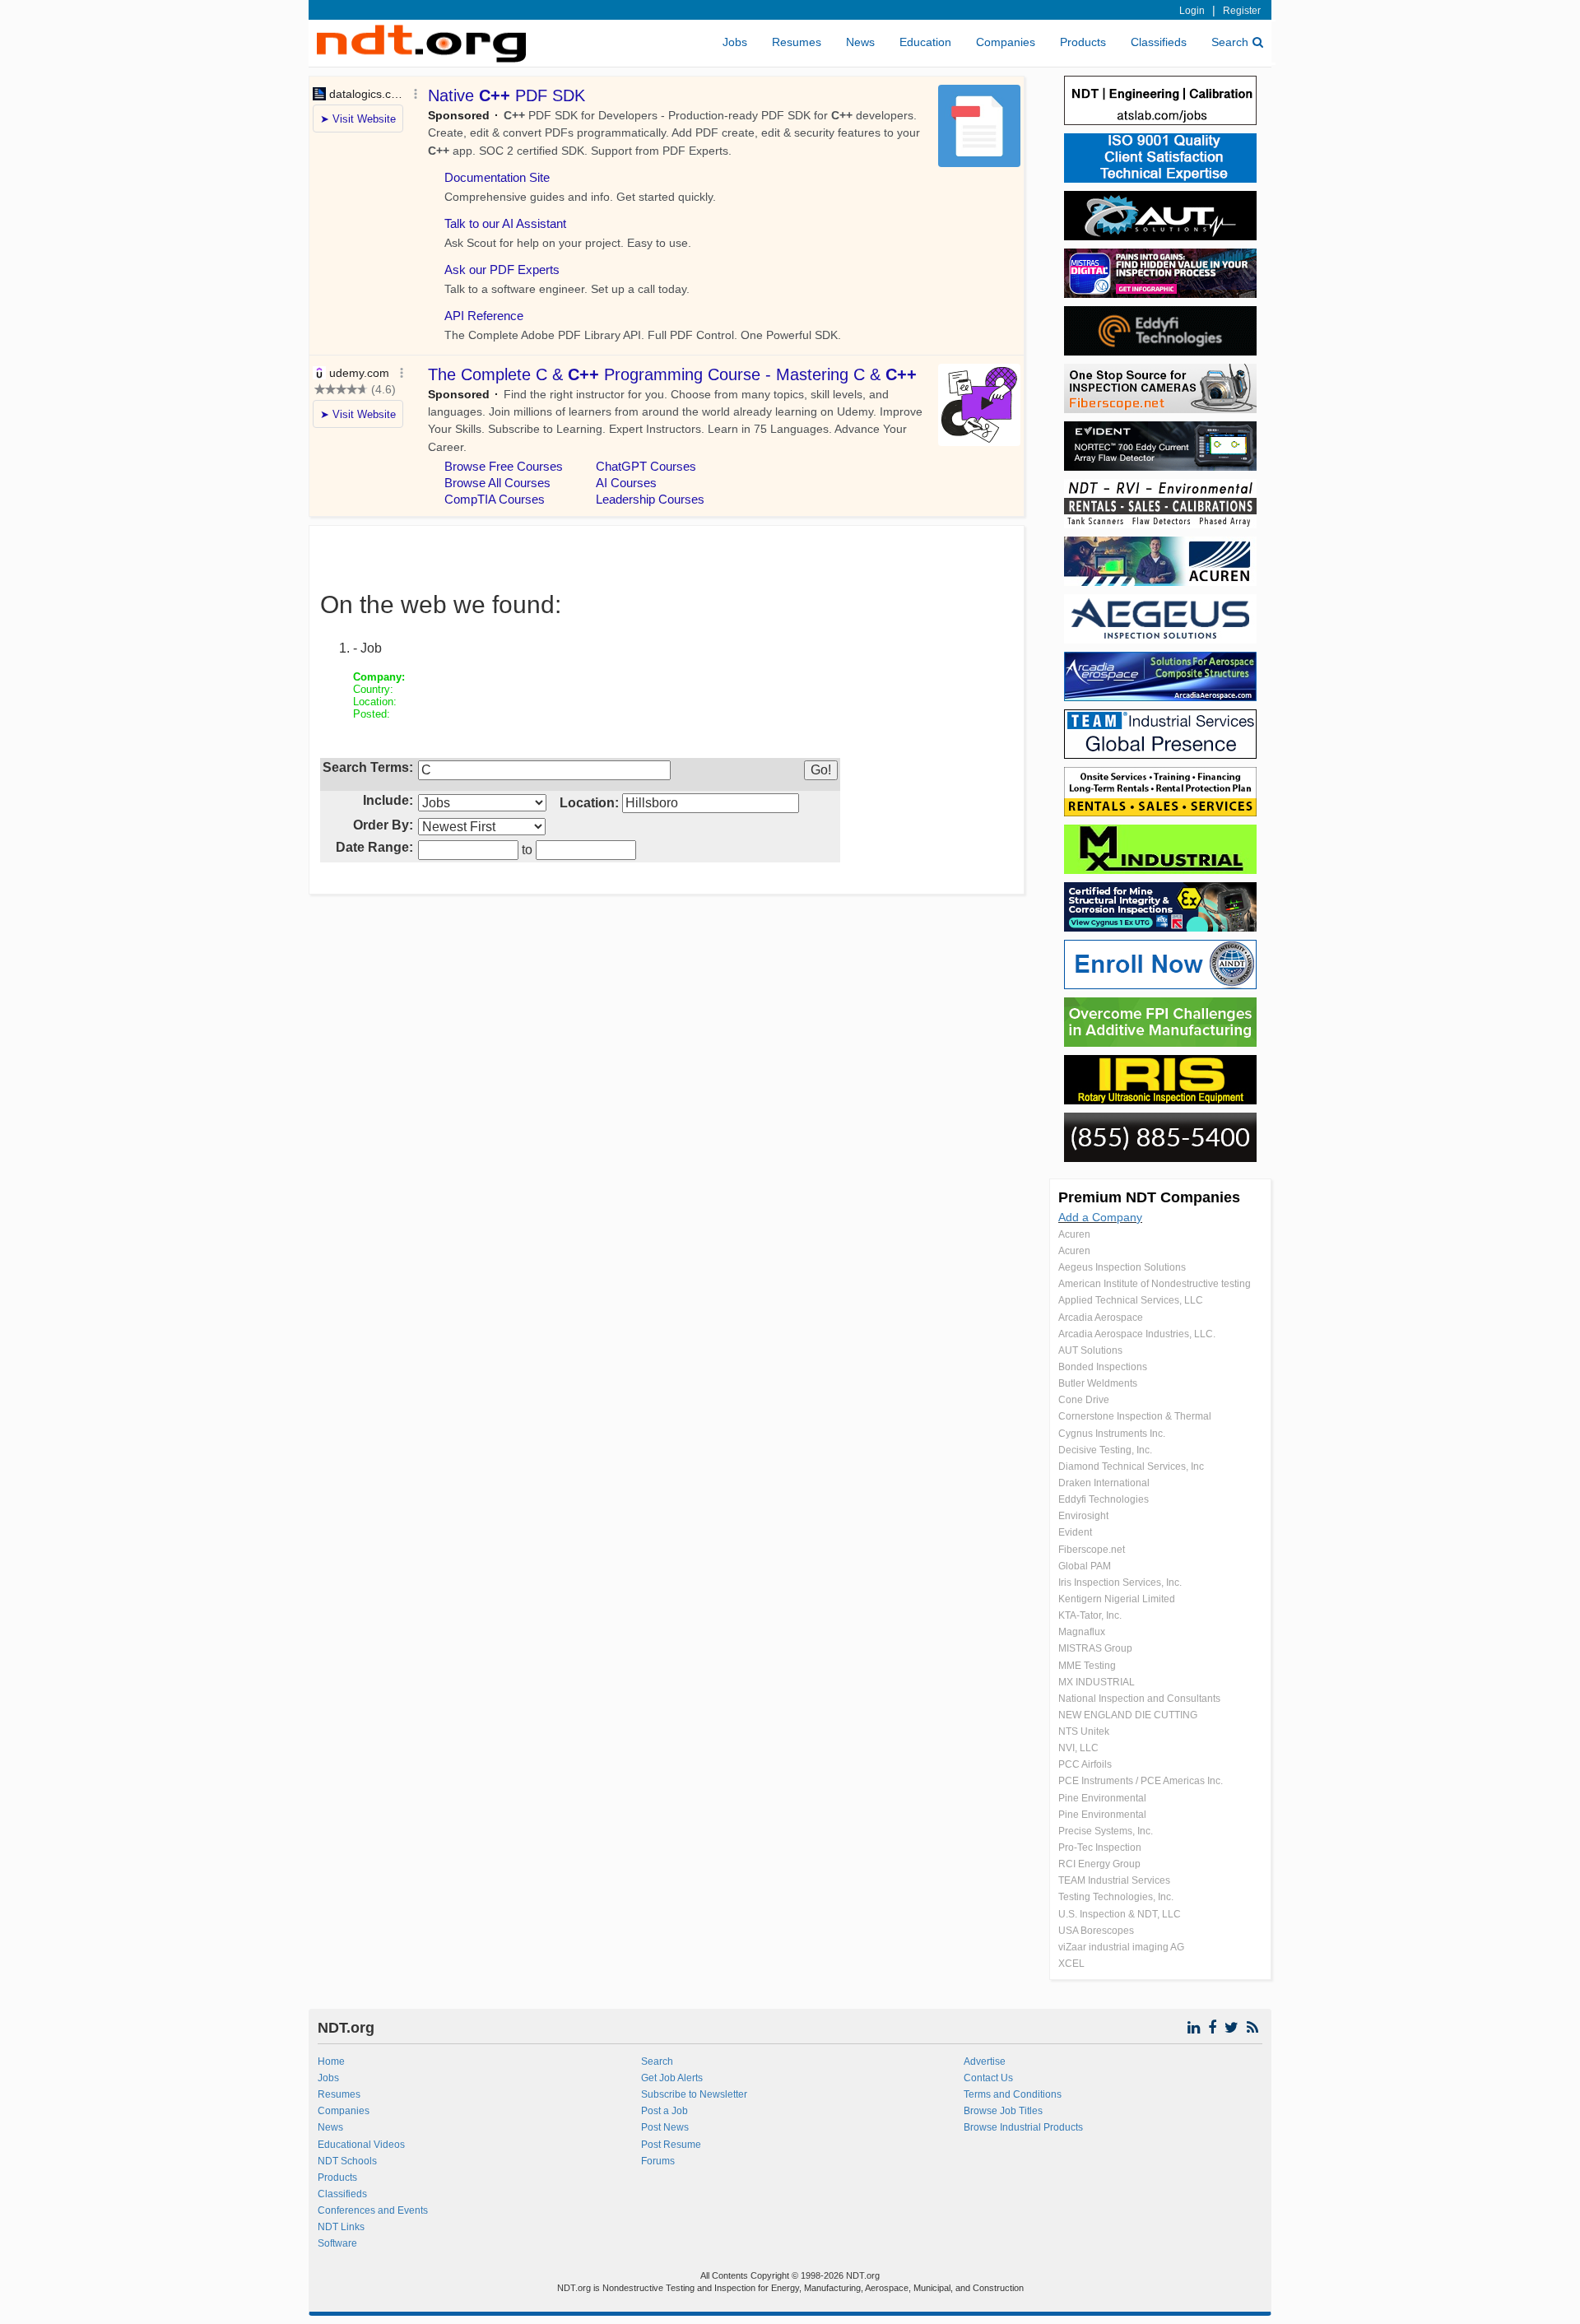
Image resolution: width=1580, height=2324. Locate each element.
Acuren (1074, 1234)
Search (1230, 42)
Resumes (797, 42)
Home (331, 2061)
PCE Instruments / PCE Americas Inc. (1141, 1781)
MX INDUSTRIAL (1097, 1682)
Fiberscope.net (1092, 1550)
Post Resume (671, 2145)
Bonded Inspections (1103, 1367)
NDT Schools (347, 2161)
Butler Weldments (1098, 1383)
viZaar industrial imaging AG (1121, 1947)
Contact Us (988, 2078)
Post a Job (665, 2111)
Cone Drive (1084, 1400)
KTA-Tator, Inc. (1090, 1615)
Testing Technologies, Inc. (1116, 1897)
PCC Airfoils (1085, 1764)
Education (925, 42)
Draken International (1104, 1483)
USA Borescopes (1096, 1931)
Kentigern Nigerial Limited (1117, 1599)
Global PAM (1085, 1566)
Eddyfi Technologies (1104, 1499)
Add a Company (1100, 1217)
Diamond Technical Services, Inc (1131, 1466)
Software (337, 2243)
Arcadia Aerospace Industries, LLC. (1137, 1334)
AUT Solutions (1090, 1350)
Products (1083, 42)
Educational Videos (361, 2145)
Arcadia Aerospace (1101, 1318)
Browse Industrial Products (1023, 2127)
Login (1192, 11)
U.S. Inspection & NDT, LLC (1120, 1914)
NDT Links (341, 2227)
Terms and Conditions (1013, 2094)
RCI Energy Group (1099, 1864)
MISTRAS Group (1095, 1648)
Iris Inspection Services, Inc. (1120, 1583)
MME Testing (1087, 1666)
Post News (665, 2127)
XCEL (1071, 1964)
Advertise (985, 2061)
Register (1242, 11)
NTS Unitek (1084, 1731)
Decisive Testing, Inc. (1105, 1450)
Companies (1006, 42)
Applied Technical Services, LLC (1131, 1300)
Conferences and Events (373, 2210)
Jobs (735, 42)
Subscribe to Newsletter (694, 2094)
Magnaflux (1082, 1632)
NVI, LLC (1078, 1748)
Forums (658, 2161)
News (860, 42)
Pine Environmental (1102, 1798)
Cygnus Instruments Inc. (1112, 1434)
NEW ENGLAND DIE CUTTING (1128, 1715)
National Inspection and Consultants (1139, 1699)
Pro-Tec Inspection (1100, 1848)
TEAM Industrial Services (1114, 1880)
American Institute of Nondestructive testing (1155, 1284)
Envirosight (1083, 1516)
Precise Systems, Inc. (1106, 1831)
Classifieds (1159, 42)
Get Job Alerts (672, 2078)
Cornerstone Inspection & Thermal (1135, 1416)
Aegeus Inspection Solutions (1122, 1267)
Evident (1075, 1532)
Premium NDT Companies (1149, 1197)
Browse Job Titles (1003, 2111)
